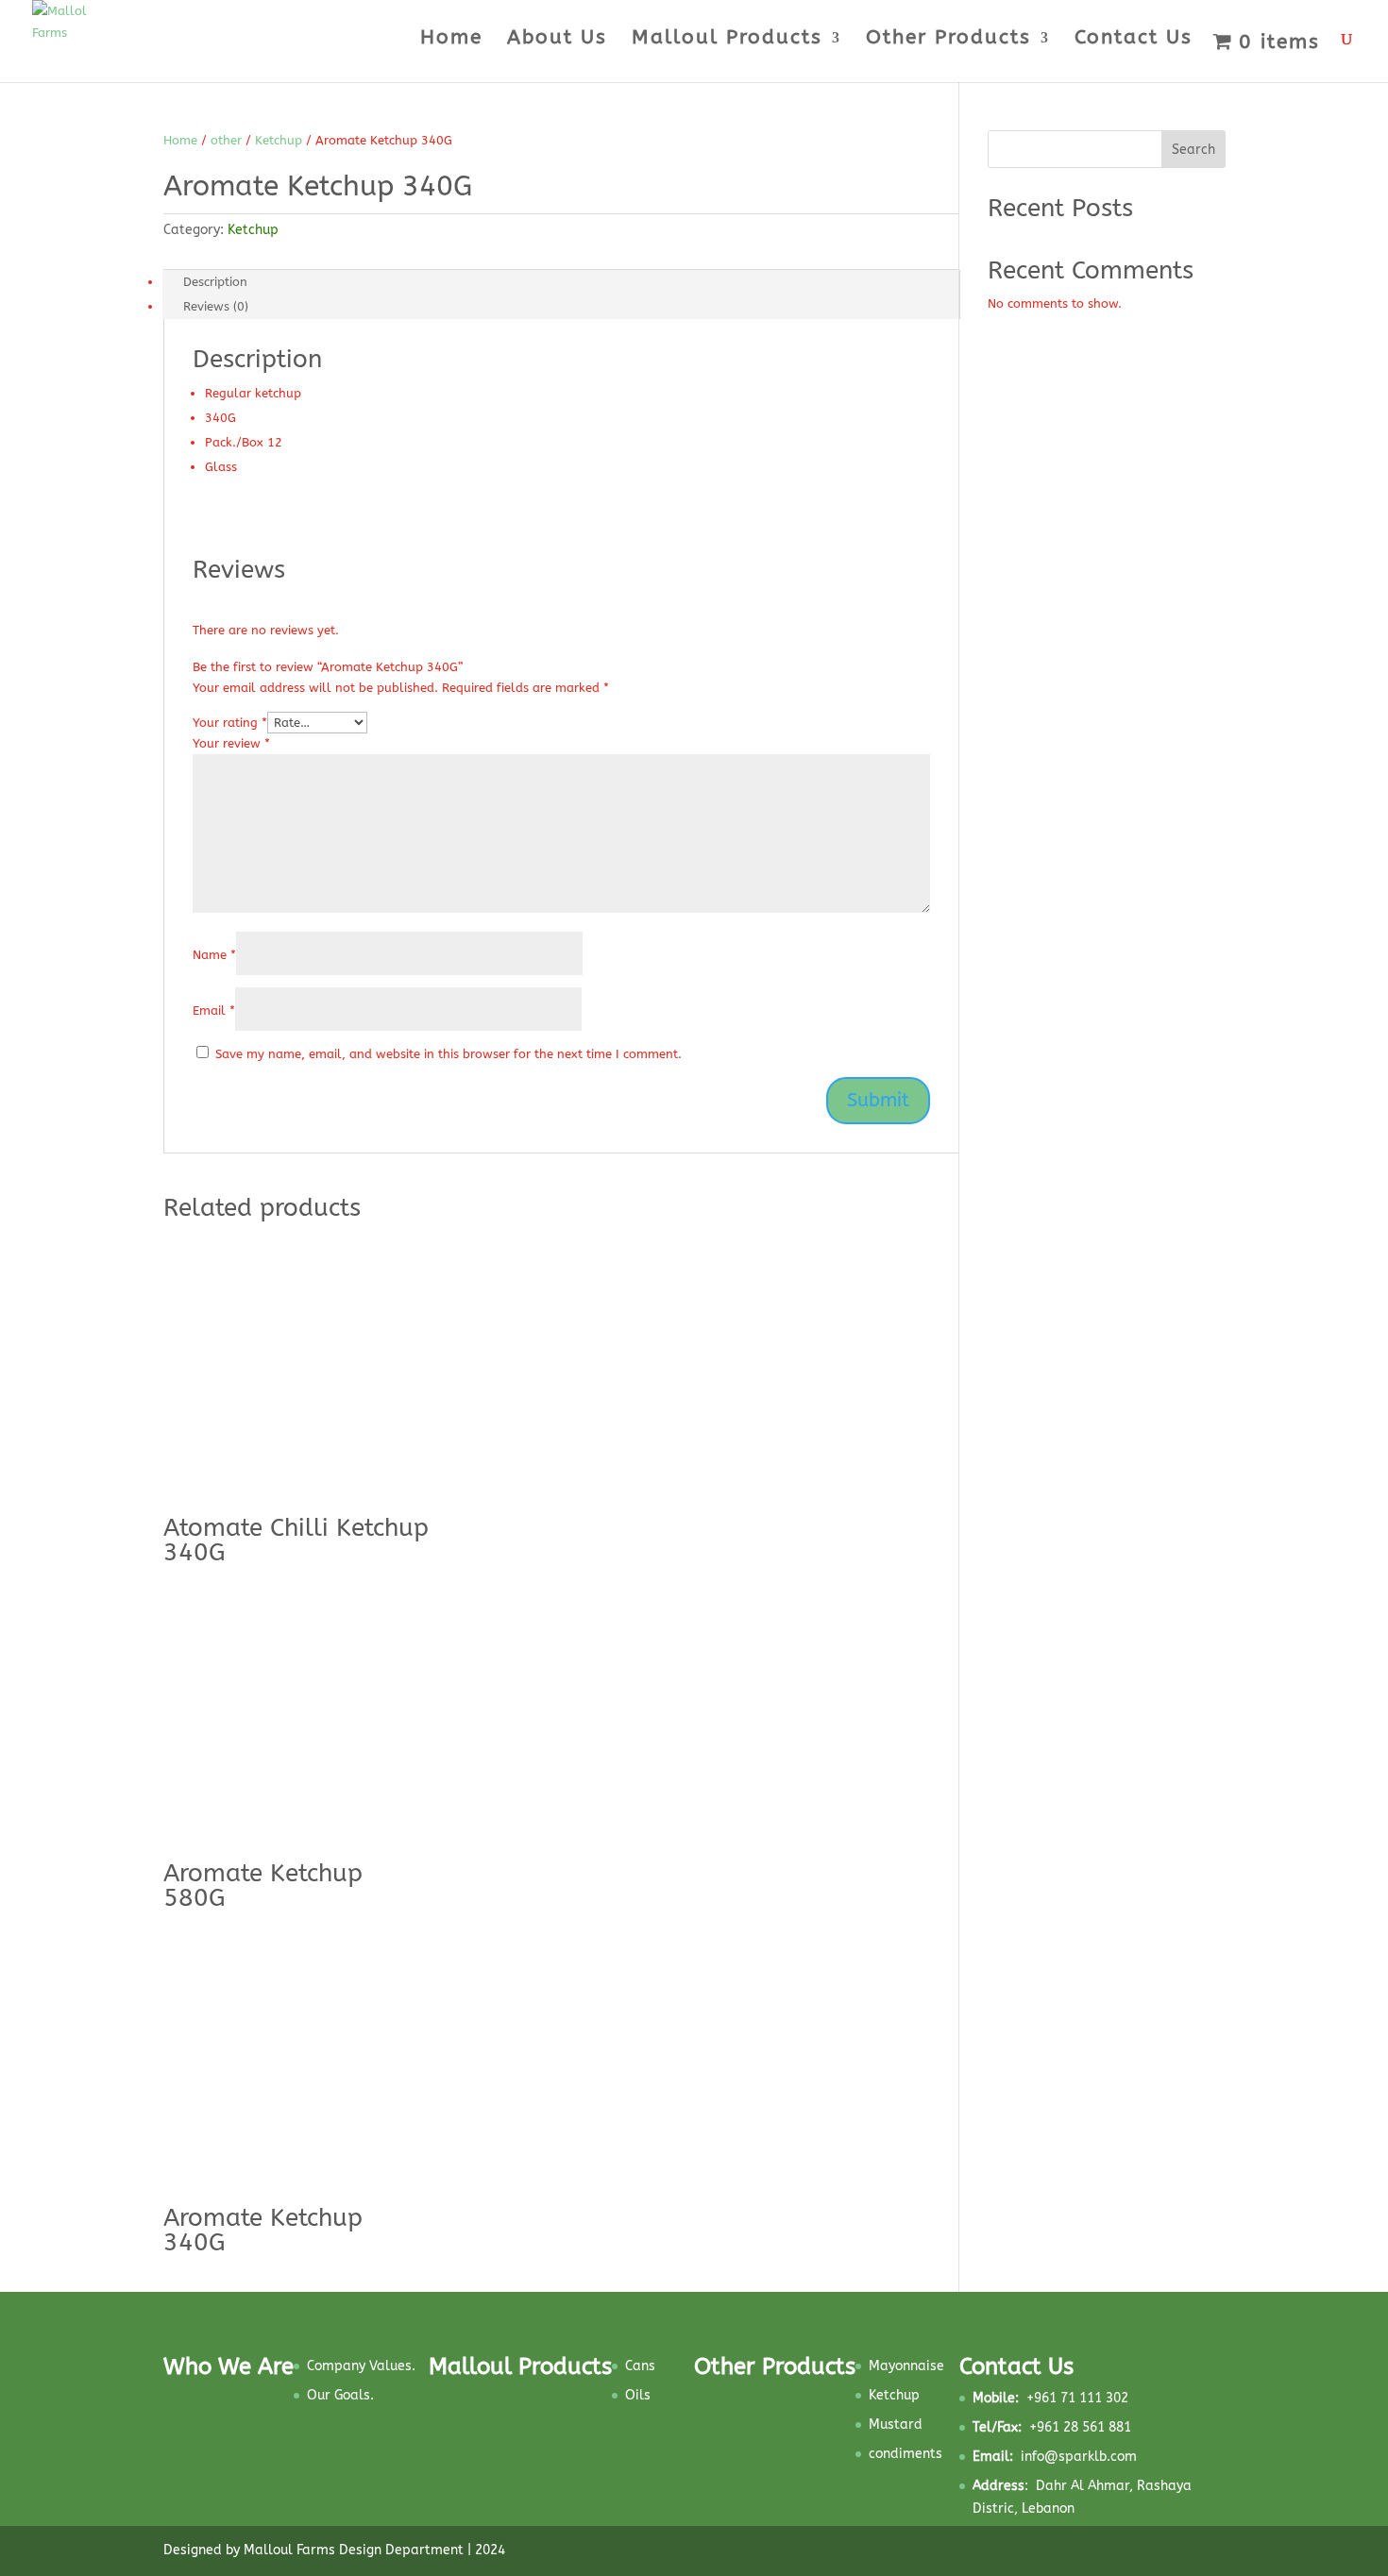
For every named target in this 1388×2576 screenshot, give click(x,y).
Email (214, 1010)
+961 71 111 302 (1050, 2398)
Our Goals (339, 2395)
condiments (906, 2454)
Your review (231, 743)
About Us (557, 40)
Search (1193, 150)
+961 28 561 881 (1052, 2427)
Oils (638, 2395)
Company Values (359, 2366)
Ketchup (279, 140)
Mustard (896, 2424)
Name (214, 955)
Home (451, 40)
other (226, 140)
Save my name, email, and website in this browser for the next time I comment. (449, 1054)
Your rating (230, 723)
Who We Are (229, 2366)
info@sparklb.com (1079, 2457)
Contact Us (1134, 40)
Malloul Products (727, 40)
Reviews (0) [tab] (216, 306)
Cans (640, 2366)
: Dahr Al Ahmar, (1055, 2486)
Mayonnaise (906, 2366)
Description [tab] (215, 282)
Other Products (948, 40)
